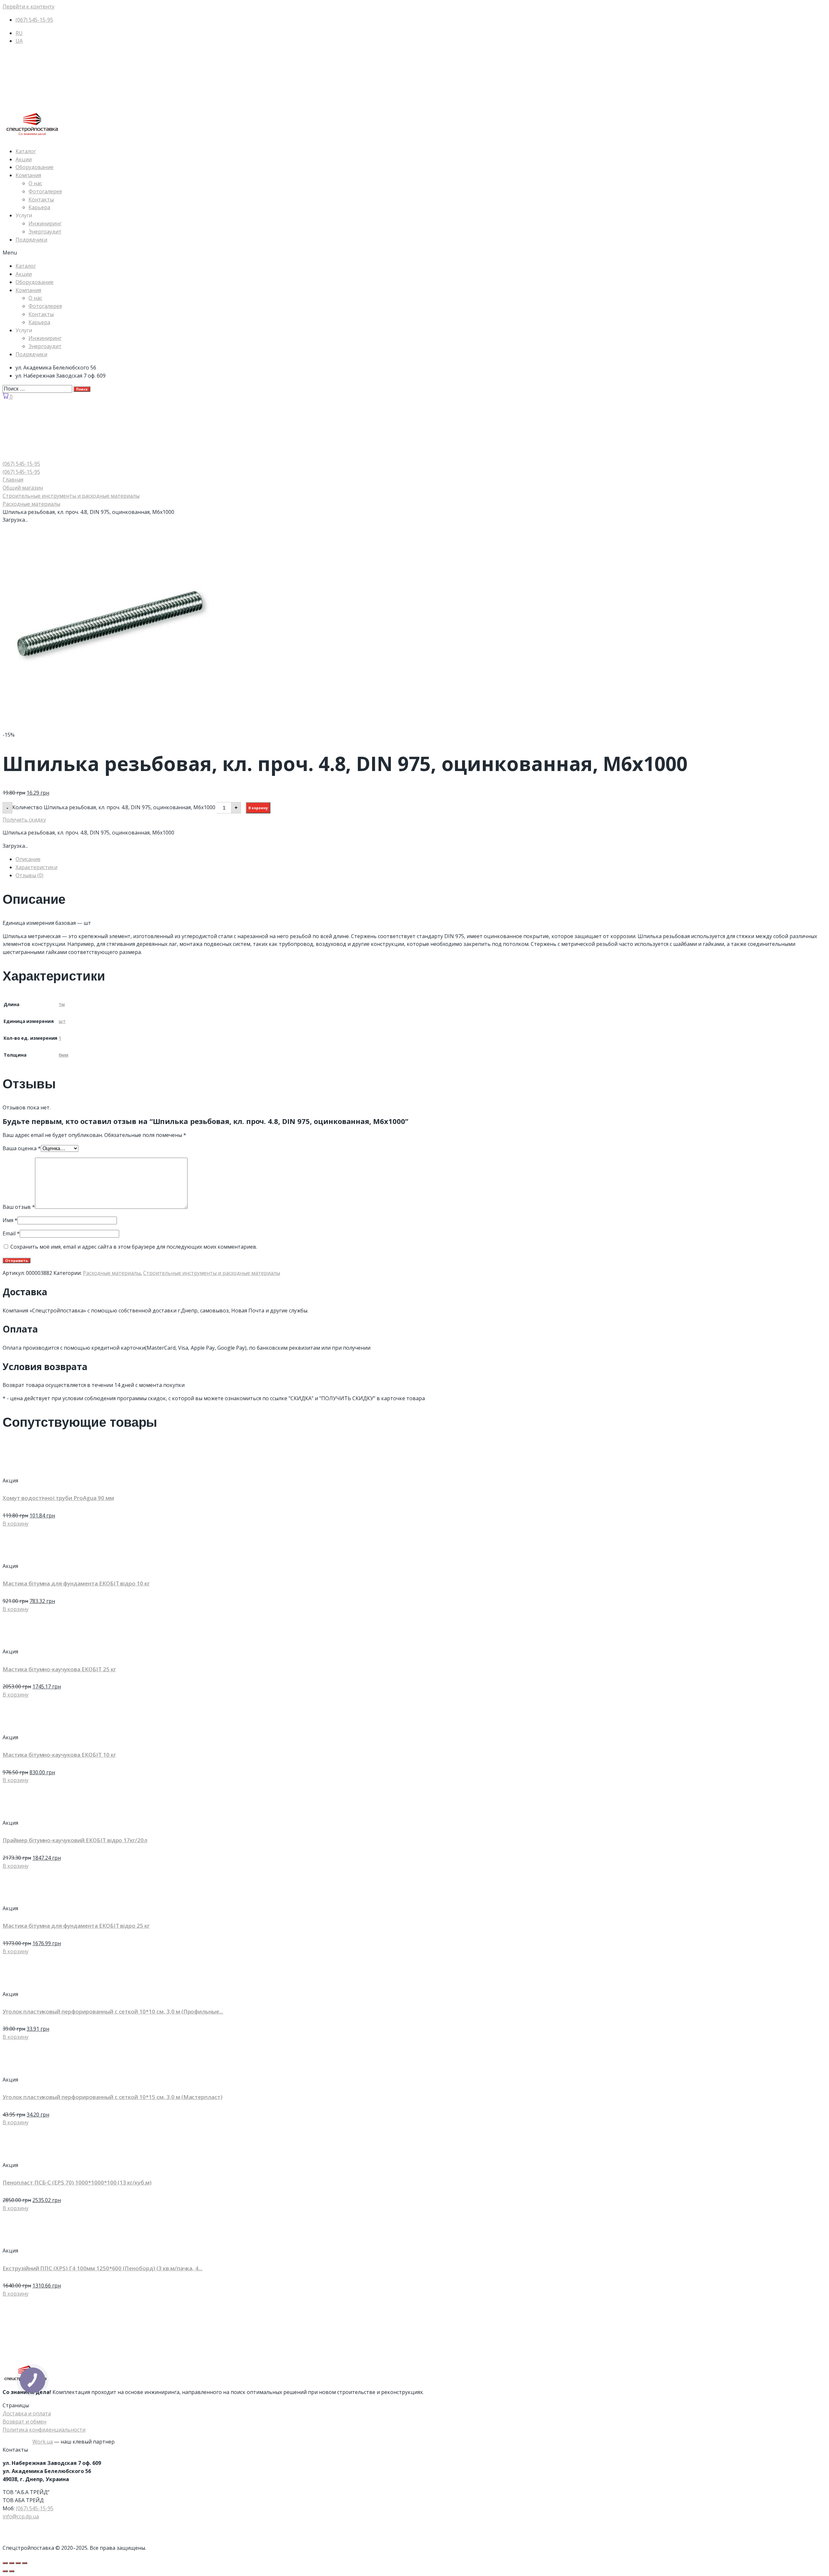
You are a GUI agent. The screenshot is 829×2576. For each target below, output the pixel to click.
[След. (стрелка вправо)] (12, 2571)
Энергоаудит (45, 232)
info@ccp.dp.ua (21, 2516)
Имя (10, 1220)
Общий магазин (23, 488)
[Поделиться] (12, 2563)
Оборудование (34, 167)
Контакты (41, 199)
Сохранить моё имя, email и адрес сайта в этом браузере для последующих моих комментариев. (134, 1247)
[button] (414, 253)
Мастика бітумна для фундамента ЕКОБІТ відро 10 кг (76, 1583)
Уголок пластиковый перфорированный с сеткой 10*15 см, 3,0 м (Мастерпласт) (113, 2097)
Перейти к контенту (28, 6)
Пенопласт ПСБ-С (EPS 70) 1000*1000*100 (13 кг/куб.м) (77, 2182)
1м (62, 1004)
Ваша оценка (22, 1148)
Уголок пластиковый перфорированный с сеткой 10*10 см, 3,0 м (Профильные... (113, 2011)
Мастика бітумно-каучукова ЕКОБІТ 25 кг (59, 1669)
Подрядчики (31, 240)
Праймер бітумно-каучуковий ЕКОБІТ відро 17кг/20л (75, 1840)
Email (11, 1233)
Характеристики (36, 867)
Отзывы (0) (29, 875)
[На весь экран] (18, 2563)
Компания (28, 175)
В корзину (258, 808)
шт (62, 1021)
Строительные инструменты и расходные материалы (71, 496)
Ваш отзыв (19, 1207)
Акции (24, 159)
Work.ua (43, 2442)
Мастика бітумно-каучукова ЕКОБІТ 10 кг (59, 1755)
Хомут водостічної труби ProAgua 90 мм (58, 1498)
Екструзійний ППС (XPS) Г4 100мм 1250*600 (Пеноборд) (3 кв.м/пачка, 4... (102, 2268)
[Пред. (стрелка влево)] (5, 2571)
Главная (13, 480)
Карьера (39, 207)
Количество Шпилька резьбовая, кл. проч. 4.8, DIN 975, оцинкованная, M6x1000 (114, 807)
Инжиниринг (45, 223)
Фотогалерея (45, 191)
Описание (28, 859)
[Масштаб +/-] (25, 2563)
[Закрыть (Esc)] (5, 2563)
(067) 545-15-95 (35, 2508)
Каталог (26, 151)
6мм (63, 1055)
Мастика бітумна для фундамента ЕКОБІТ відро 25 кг (76, 1926)
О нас (35, 183)
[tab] (421, 859)
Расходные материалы (31, 504)
